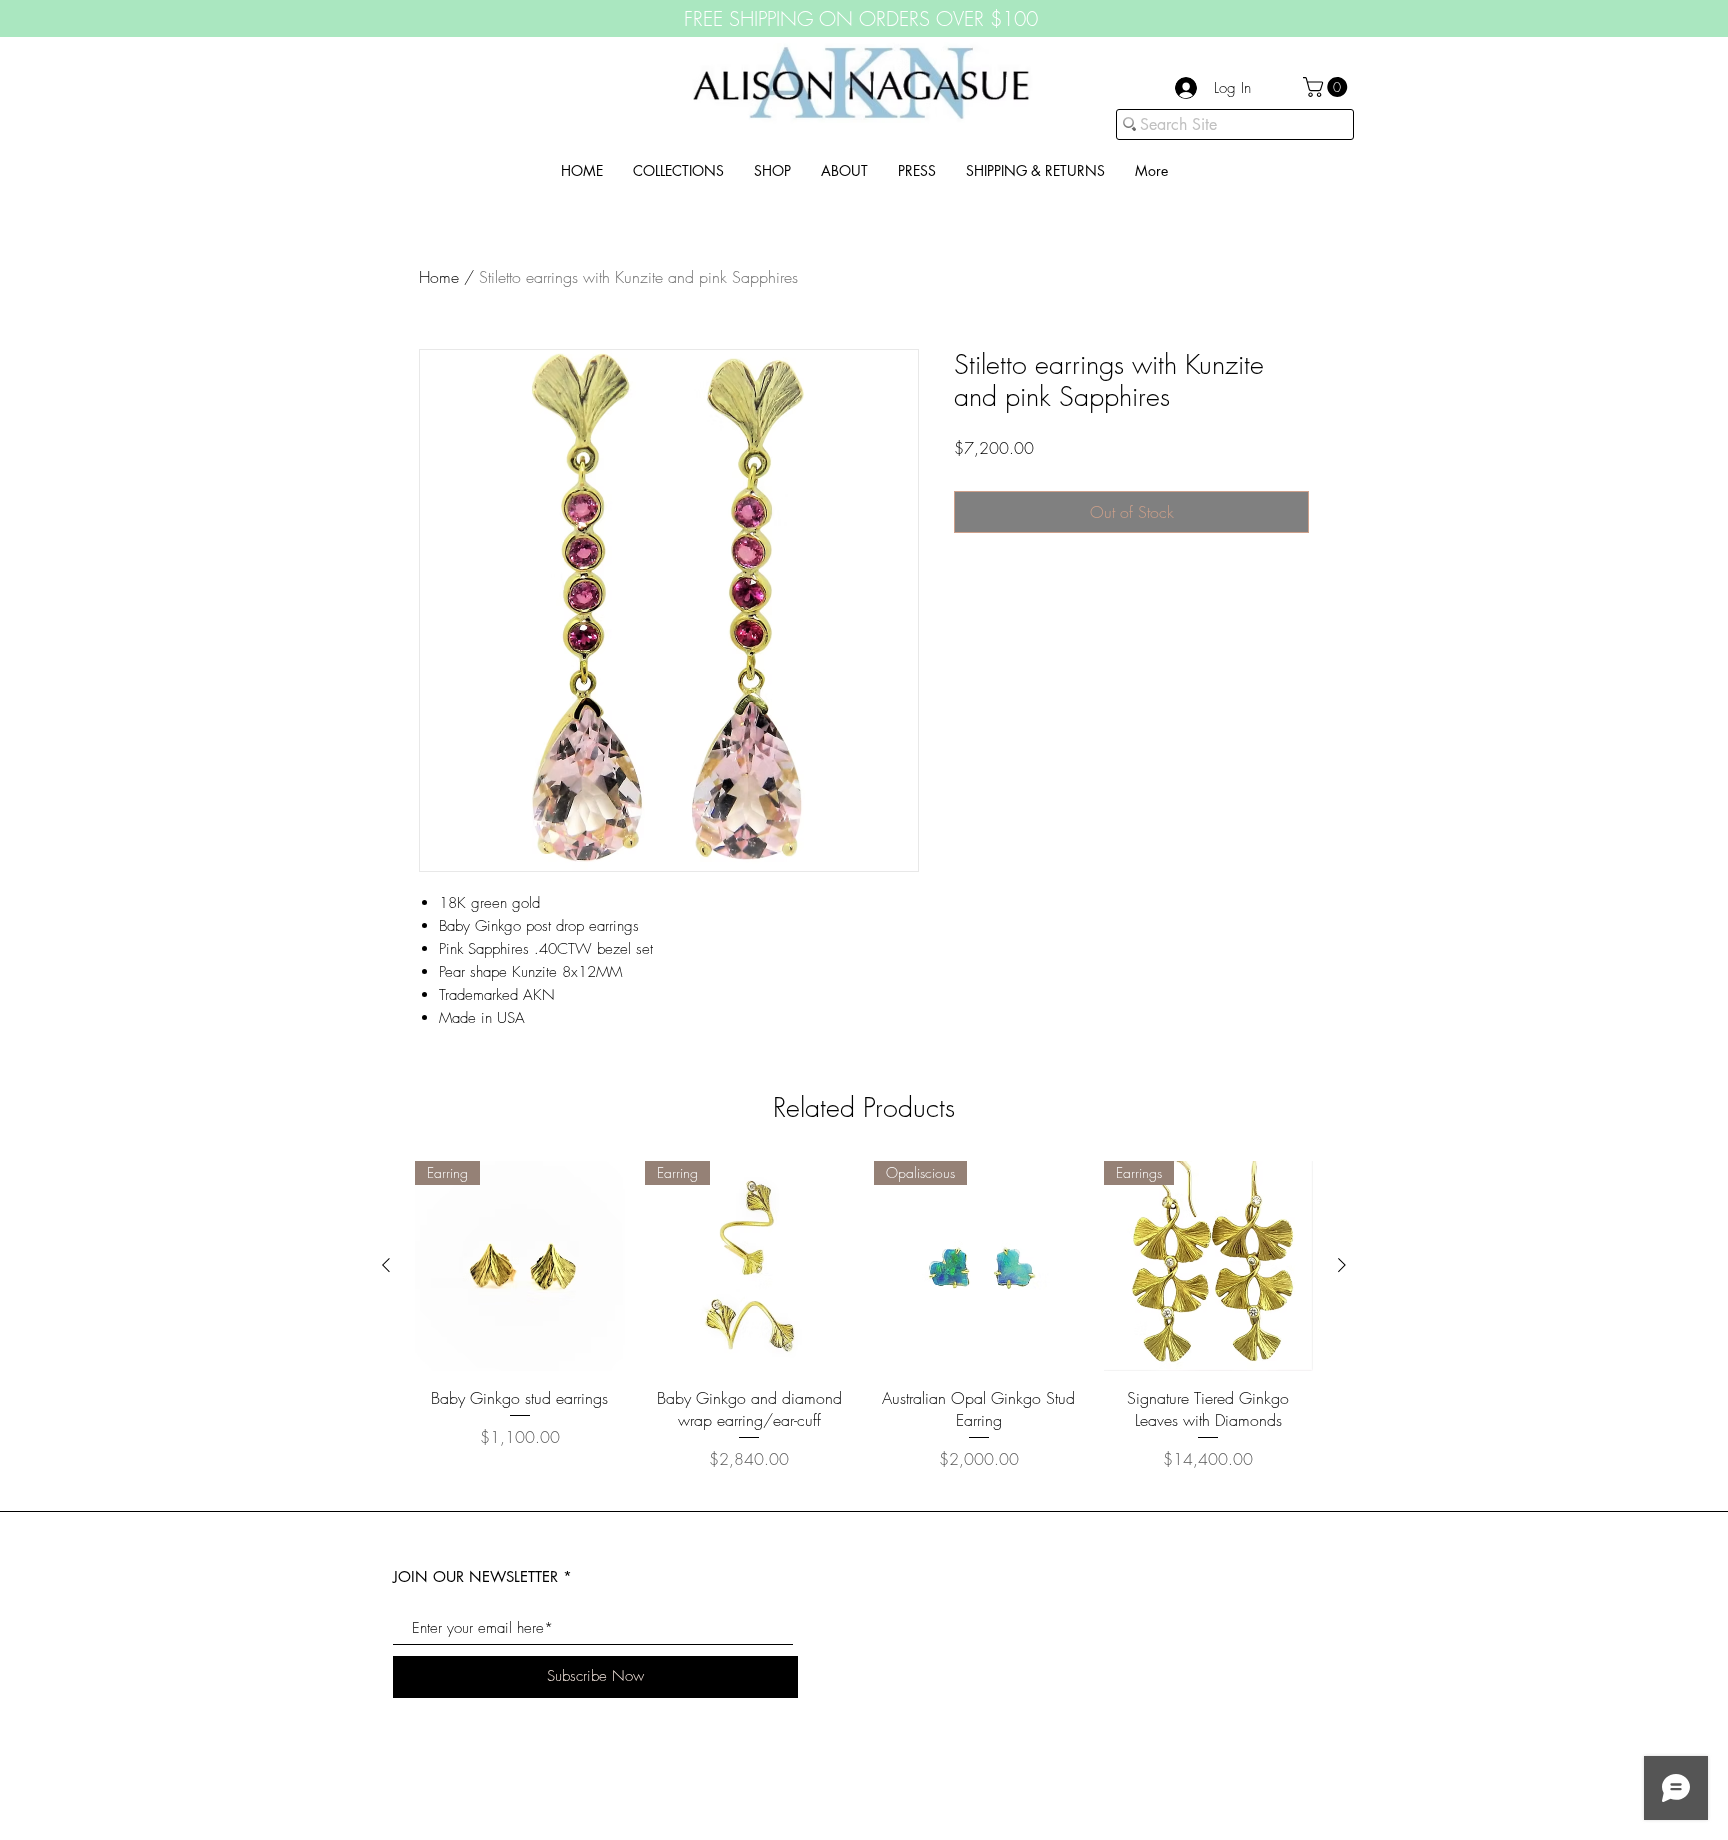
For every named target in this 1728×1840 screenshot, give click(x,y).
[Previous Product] (386, 1265)
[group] (864, 1327)
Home (439, 277)
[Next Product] (1342, 1265)
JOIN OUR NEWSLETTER (475, 1576)
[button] (1327, 87)
